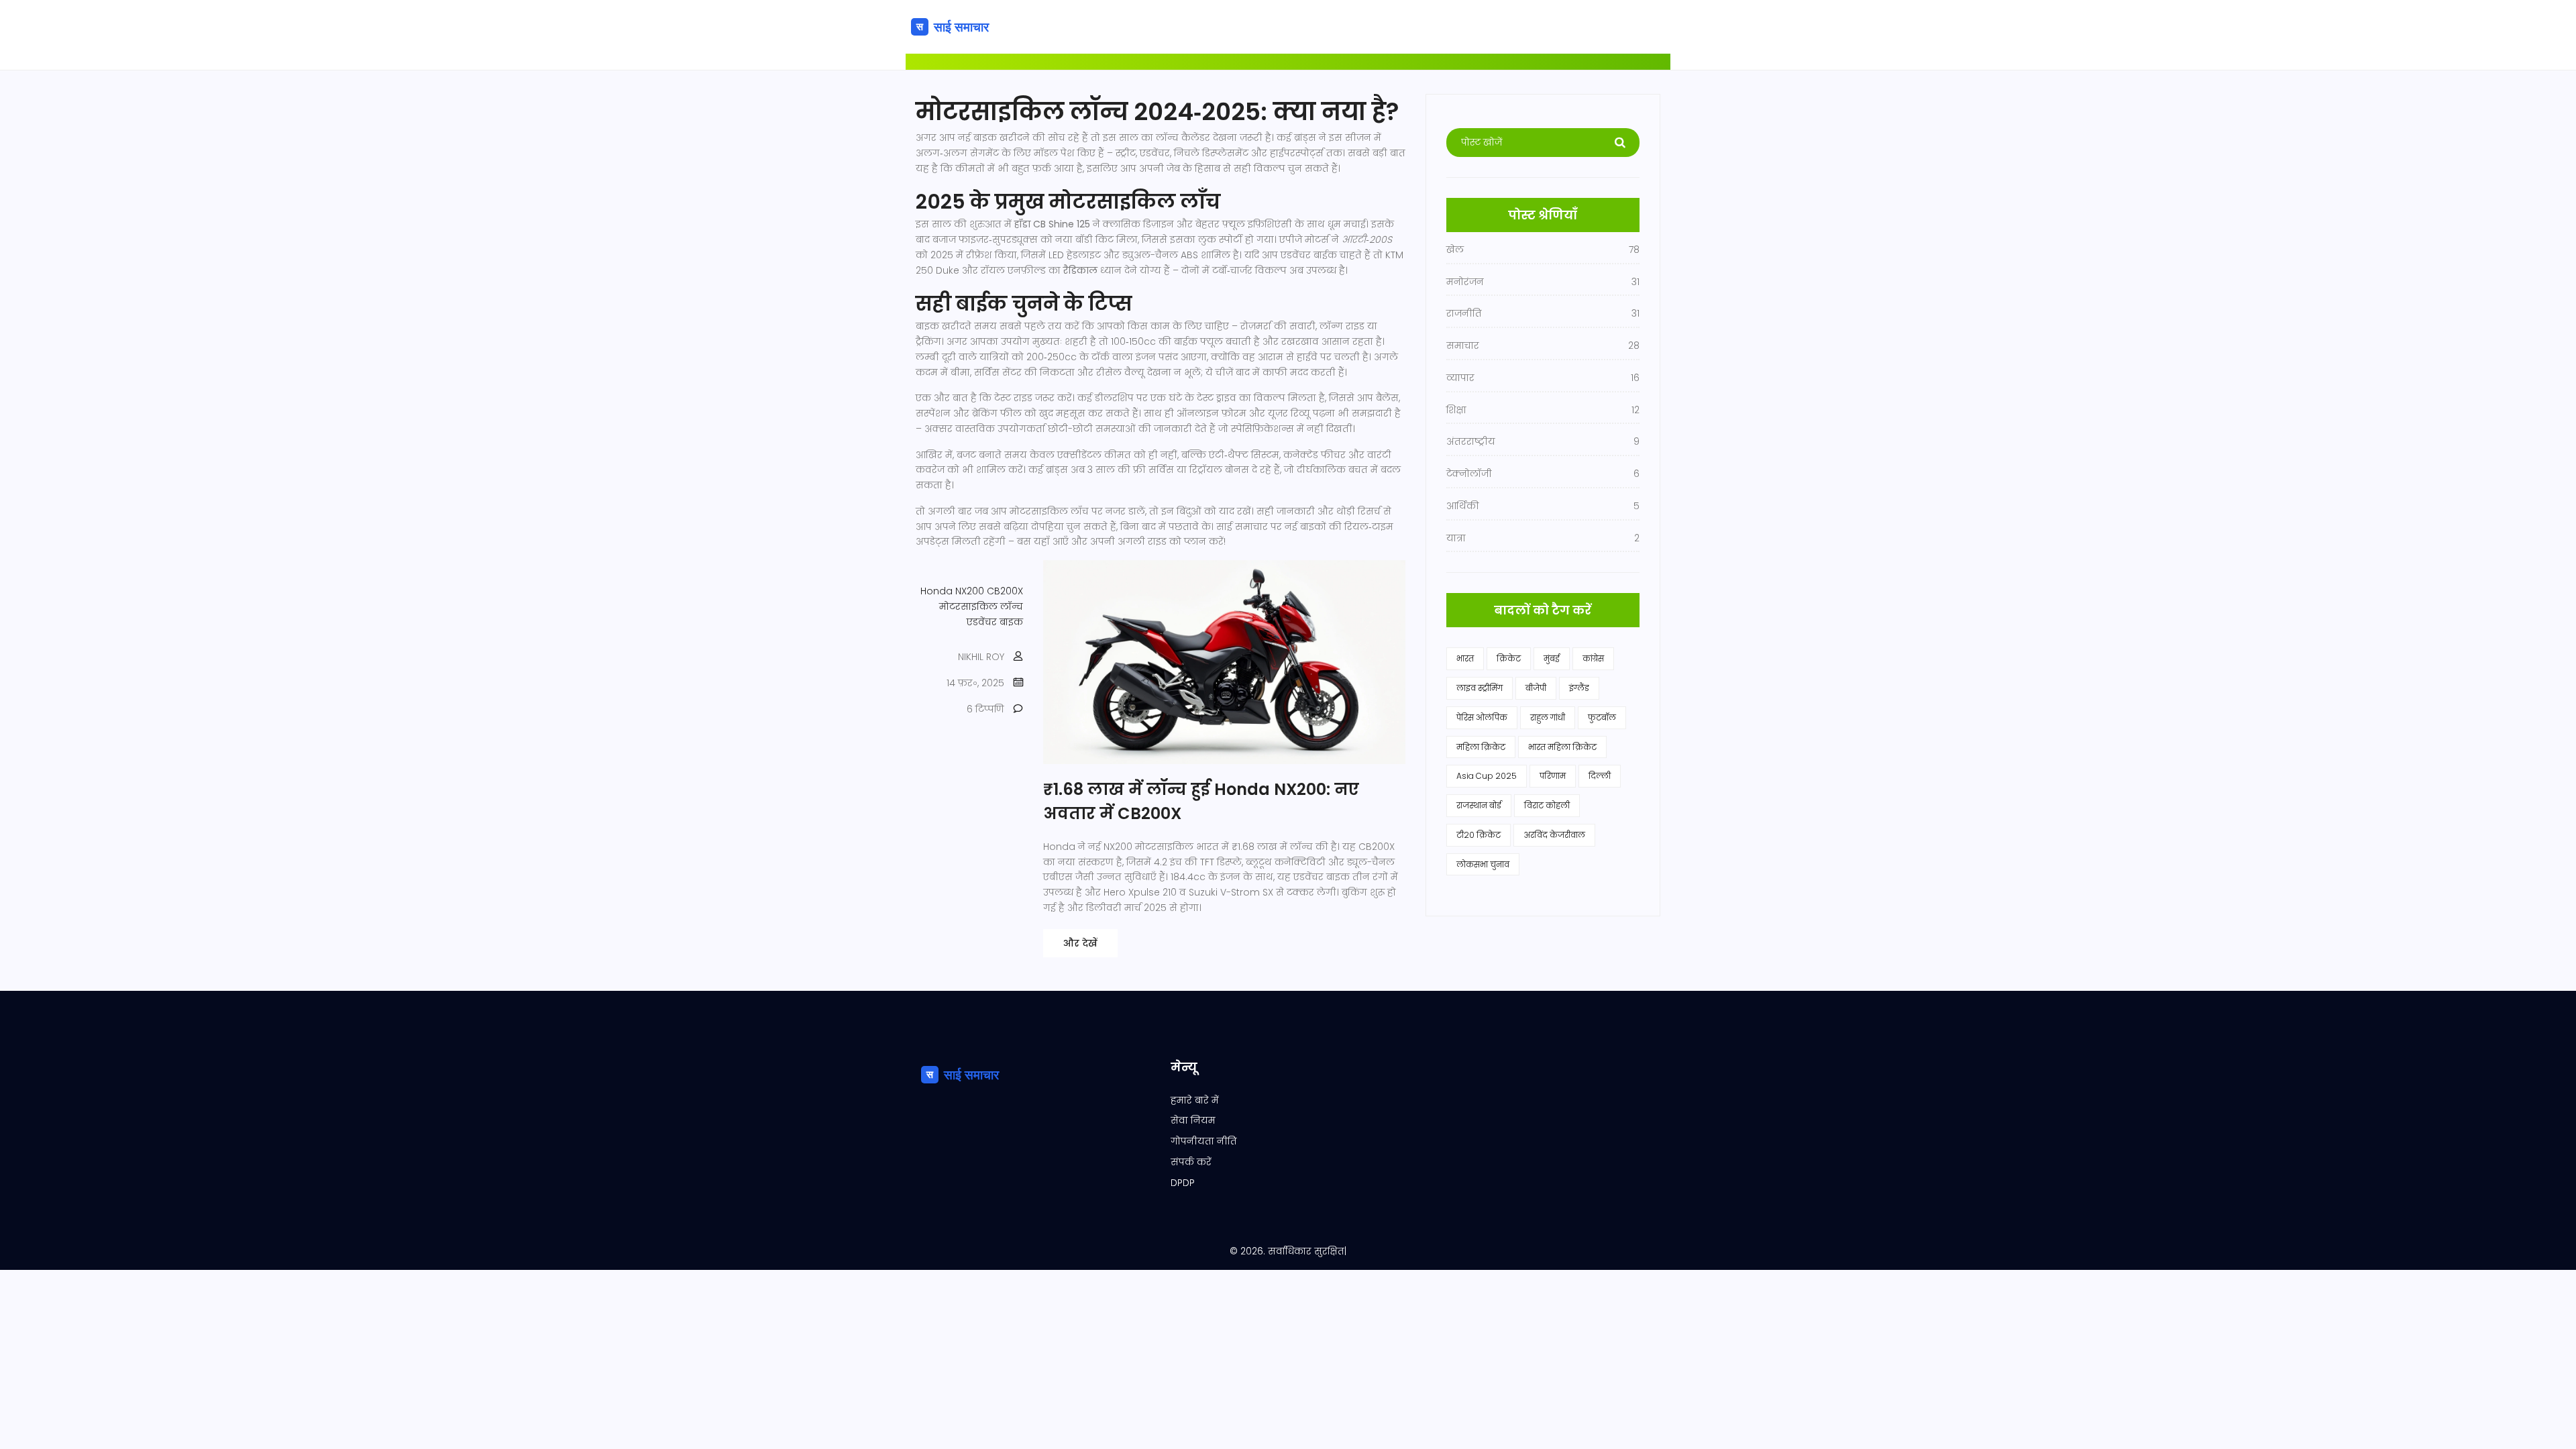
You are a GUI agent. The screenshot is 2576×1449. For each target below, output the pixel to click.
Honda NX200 (952, 591)
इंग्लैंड (1579, 688)
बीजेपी (1536, 688)
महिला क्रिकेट (1481, 747)
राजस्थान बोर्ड (1479, 805)
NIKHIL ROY (981, 657)
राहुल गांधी (1548, 717)
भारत (1465, 658)
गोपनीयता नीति (1204, 1141)
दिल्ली (1600, 776)
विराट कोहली (1547, 805)
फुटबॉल (1602, 717)
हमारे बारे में (1195, 1100)
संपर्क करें (1191, 1162)
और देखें (1080, 943)
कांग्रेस (1593, 658)
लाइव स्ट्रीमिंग (1480, 688)
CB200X (1005, 591)
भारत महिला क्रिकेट (1562, 747)
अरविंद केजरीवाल (1554, 835)
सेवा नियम (1193, 1120)
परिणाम (1553, 776)
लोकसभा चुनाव (1483, 864)
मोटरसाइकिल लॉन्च (981, 606)
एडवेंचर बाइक (995, 622)
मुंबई (1552, 658)
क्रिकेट (1509, 658)
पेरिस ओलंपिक (1482, 717)
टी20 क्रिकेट (1479, 835)
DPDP (1183, 1183)
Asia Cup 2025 (1487, 776)
